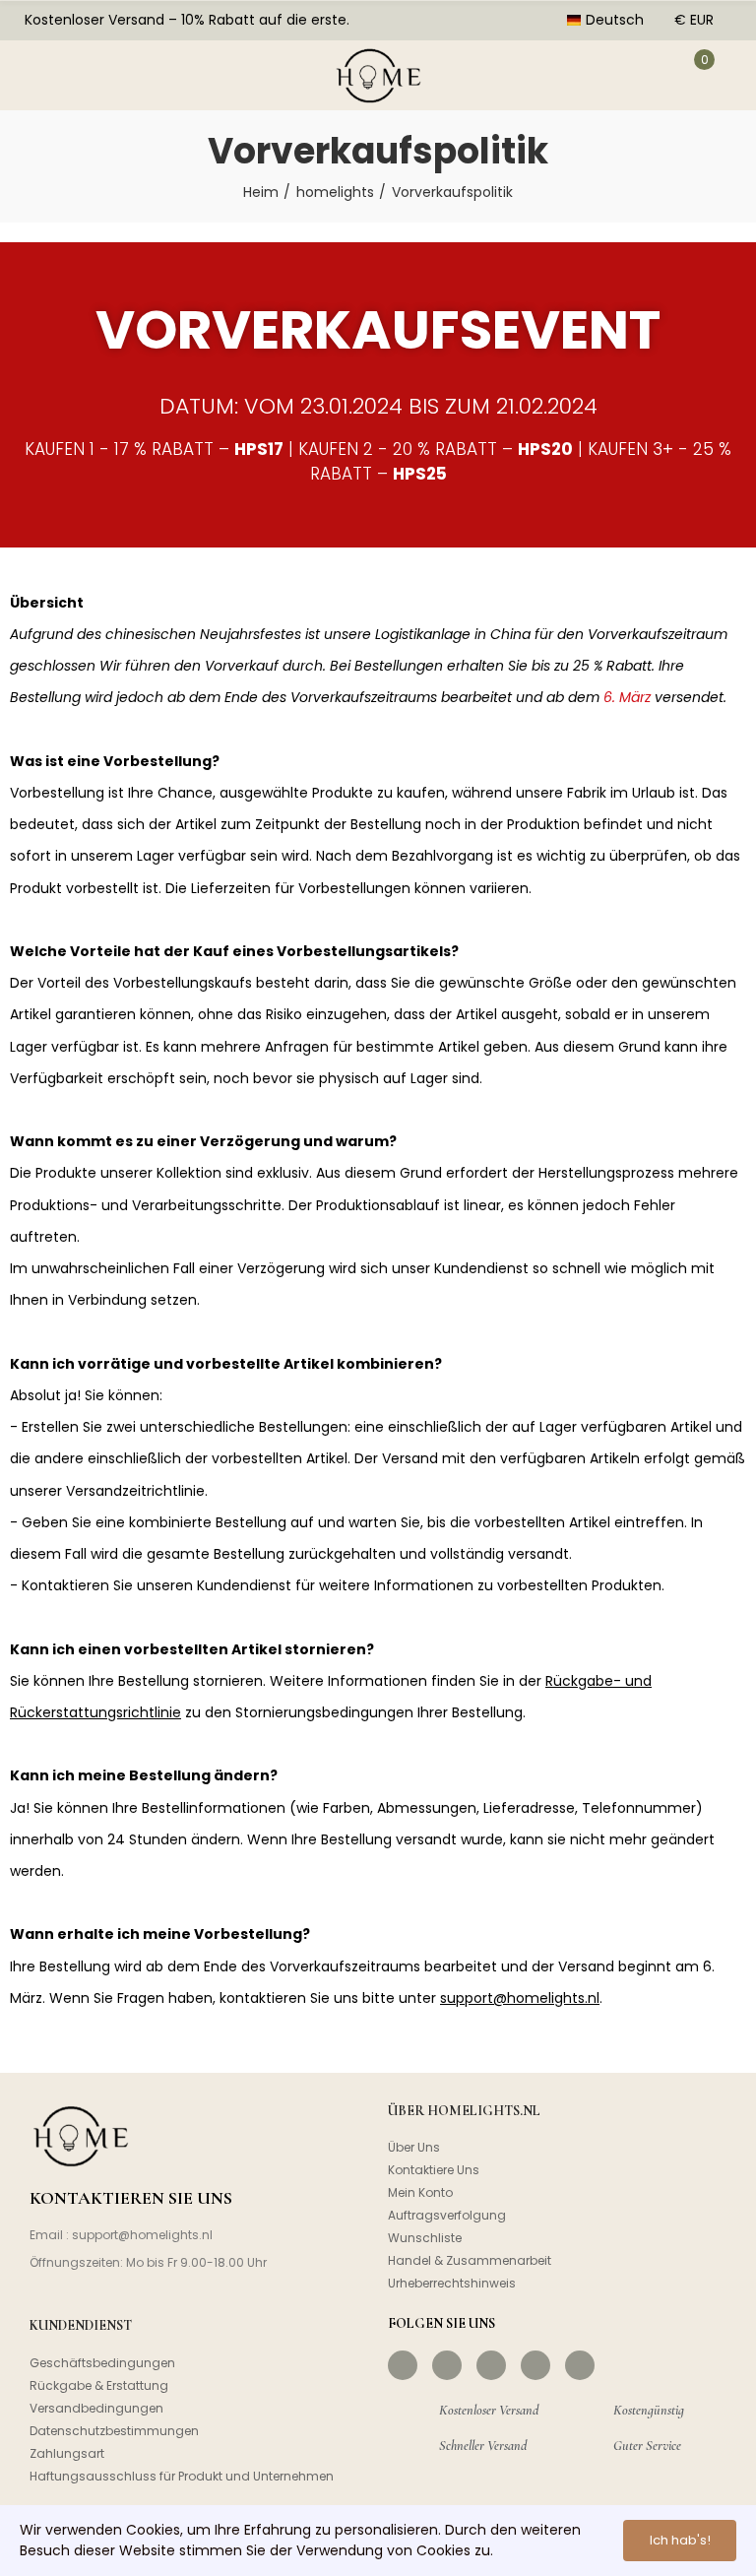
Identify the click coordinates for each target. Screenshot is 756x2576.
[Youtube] (535, 2365)
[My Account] (643, 75)
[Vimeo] (580, 2365)
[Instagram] (447, 2365)
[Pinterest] (491, 2365)
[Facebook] (403, 2365)
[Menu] (37, 75)
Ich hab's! (680, 2540)
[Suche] (96, 75)
